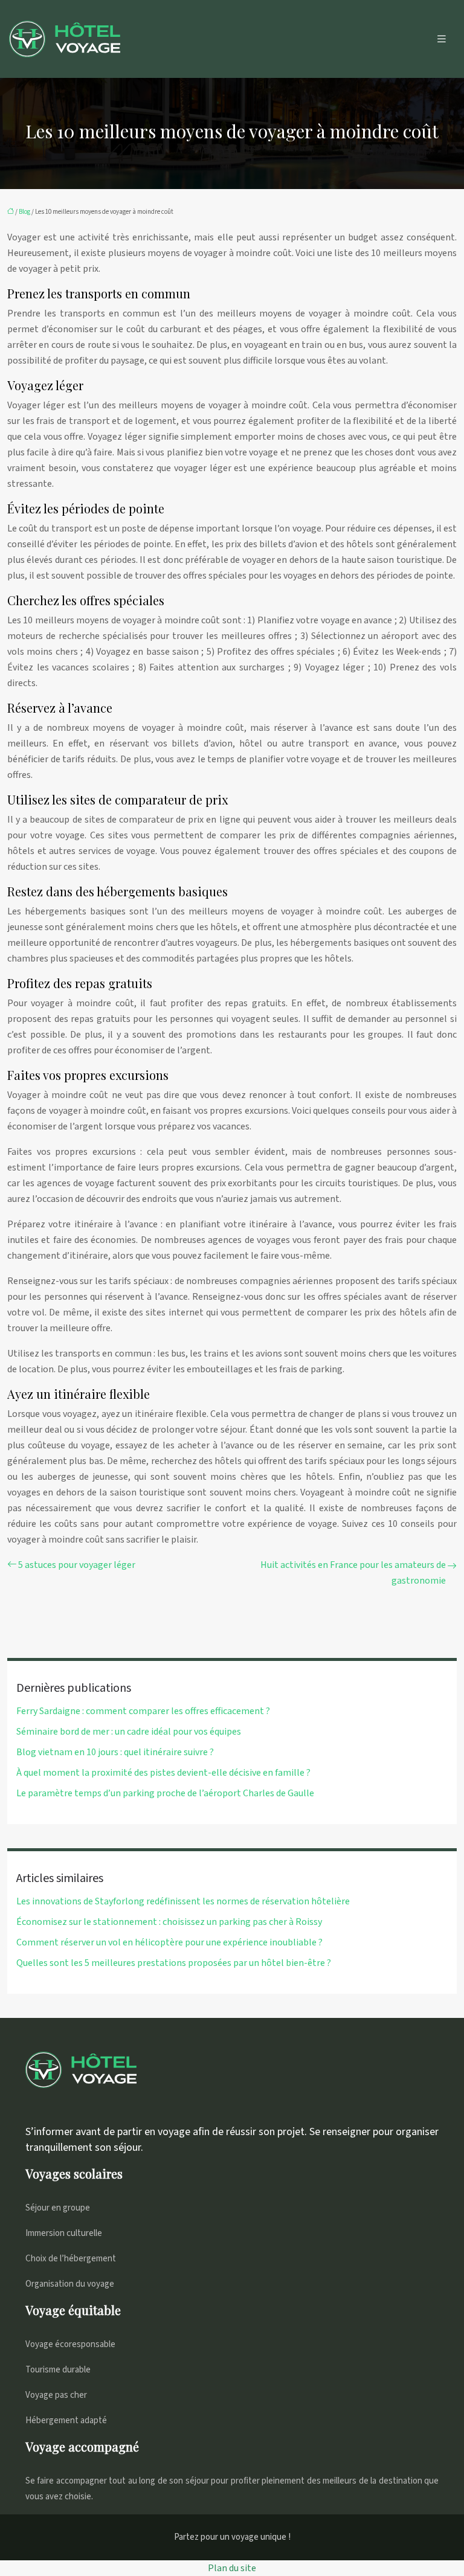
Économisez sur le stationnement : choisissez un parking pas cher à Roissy (169, 1922)
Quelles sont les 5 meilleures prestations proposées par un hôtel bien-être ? (174, 1963)
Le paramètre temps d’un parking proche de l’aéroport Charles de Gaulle (165, 1793)
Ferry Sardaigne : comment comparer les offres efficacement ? (143, 1711)
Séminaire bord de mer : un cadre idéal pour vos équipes (129, 1732)
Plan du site (232, 2568)
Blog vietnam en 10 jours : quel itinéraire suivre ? (115, 1752)
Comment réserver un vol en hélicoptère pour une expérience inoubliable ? (169, 1942)
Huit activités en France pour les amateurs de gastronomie (353, 1573)
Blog (24, 212)
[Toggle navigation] (442, 39)
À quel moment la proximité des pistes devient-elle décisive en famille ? (163, 1773)
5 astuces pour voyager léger (77, 1565)
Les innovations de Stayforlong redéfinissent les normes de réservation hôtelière (183, 1901)
